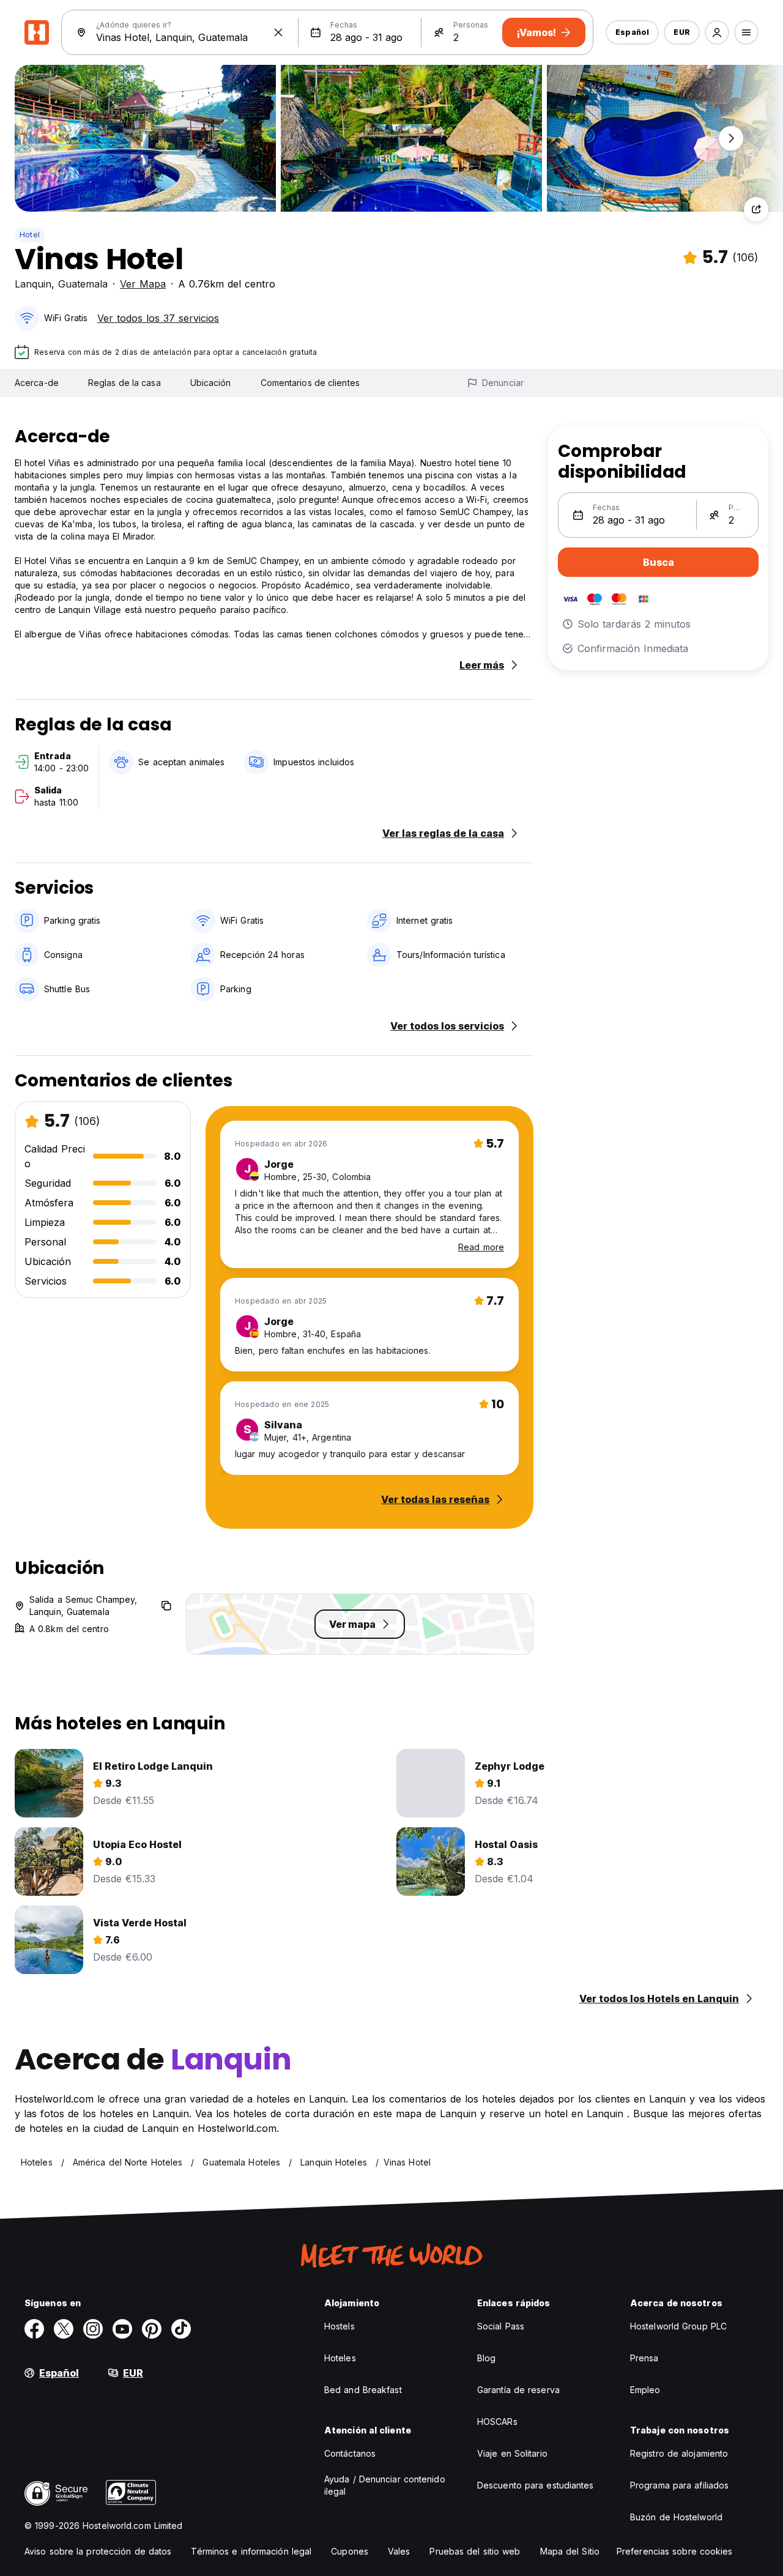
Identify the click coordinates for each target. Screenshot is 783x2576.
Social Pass (501, 2326)
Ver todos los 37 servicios (158, 318)
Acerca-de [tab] (37, 383)
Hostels (340, 2326)
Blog (486, 2358)
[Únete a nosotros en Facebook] (34, 2329)
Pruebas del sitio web (475, 2551)
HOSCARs (497, 2422)
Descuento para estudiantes (536, 2485)
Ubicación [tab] (211, 383)
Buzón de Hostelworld (676, 2517)
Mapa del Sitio (570, 2551)
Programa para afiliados (679, 2485)
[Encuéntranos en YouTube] (122, 2329)
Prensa (644, 2358)
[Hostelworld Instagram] (93, 2329)
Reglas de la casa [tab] (124, 383)
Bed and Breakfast (363, 2390)
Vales (399, 2551)
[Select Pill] (717, 32)
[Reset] (278, 32)
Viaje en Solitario (512, 2453)
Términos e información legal (251, 2551)
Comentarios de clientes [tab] (310, 383)
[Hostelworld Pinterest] (152, 2329)
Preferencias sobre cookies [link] (675, 2551)
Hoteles (340, 2358)
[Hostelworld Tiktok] (181, 2329)
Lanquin (33, 284)
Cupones (350, 2551)
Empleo (645, 2390)
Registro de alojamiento (679, 2453)
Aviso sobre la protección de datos (98, 2551)
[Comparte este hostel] (756, 209)
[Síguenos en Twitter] (64, 2329)
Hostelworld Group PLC (678, 2326)
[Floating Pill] (731, 138)
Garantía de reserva (518, 2390)
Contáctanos (350, 2453)
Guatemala (83, 284)
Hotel (30, 235)
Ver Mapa (143, 284)
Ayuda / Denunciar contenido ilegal (385, 2485)
